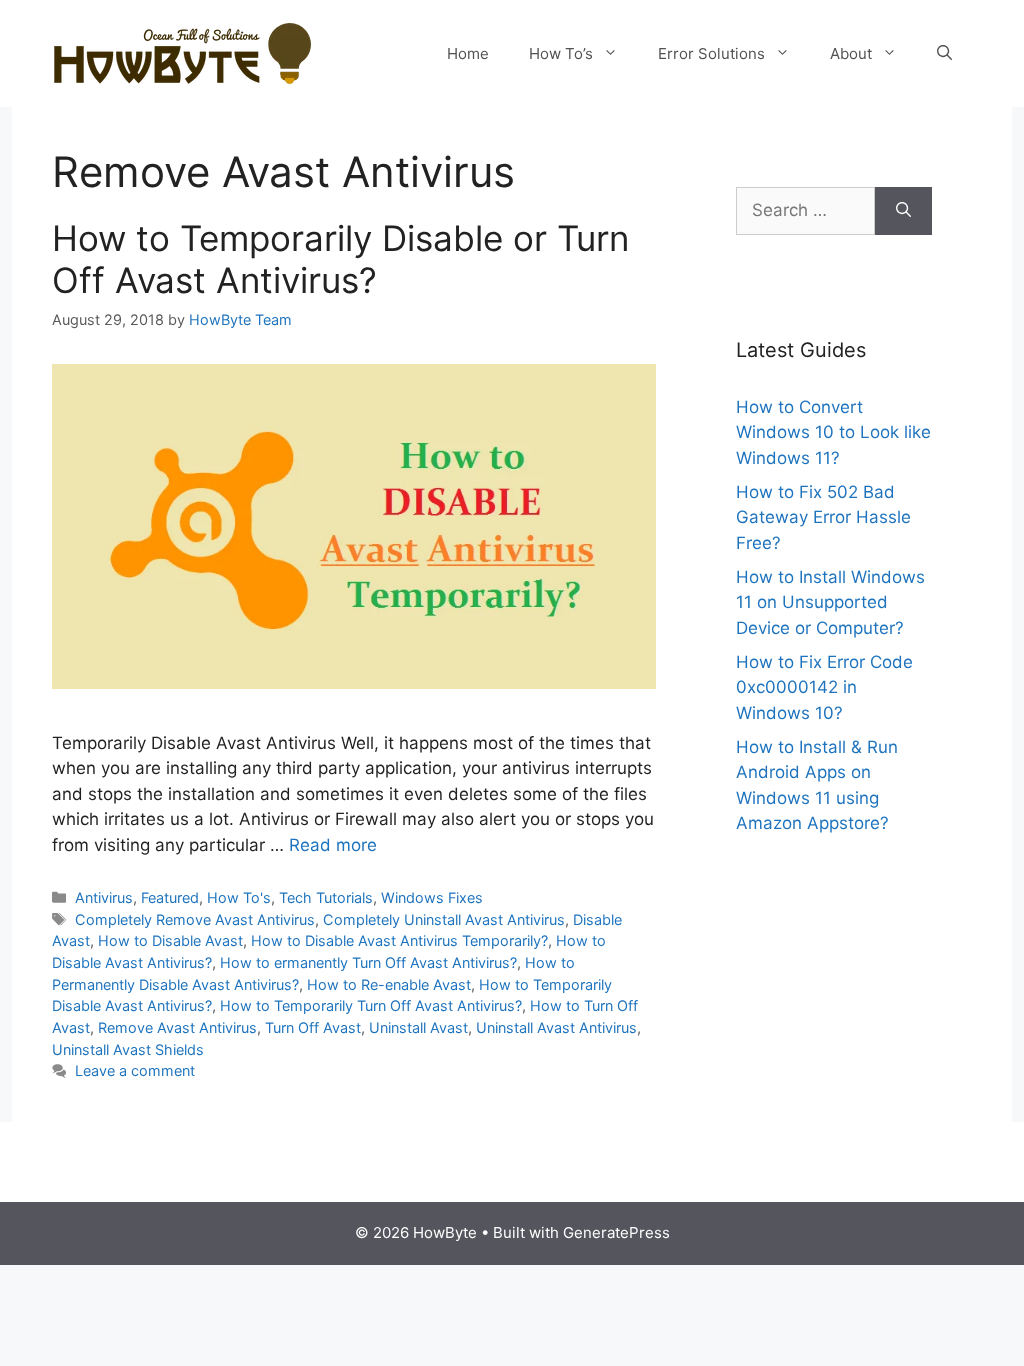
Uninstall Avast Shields (128, 1049)
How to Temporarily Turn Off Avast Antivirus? (371, 1005)
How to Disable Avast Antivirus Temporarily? (399, 940)
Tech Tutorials (326, 897)
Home (468, 53)
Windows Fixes (432, 897)
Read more (333, 845)
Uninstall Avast (418, 1027)
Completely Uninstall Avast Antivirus (444, 919)
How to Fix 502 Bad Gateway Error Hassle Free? (823, 517)
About (851, 53)
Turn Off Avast (313, 1027)
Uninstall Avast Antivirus (556, 1027)
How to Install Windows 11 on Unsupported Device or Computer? (830, 602)
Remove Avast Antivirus (177, 1027)
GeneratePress (616, 1232)
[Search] (903, 211)
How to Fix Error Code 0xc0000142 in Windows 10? (824, 687)
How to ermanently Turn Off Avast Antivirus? (368, 962)
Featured (170, 897)
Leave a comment (135, 1070)
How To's (239, 897)
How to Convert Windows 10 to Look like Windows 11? (833, 432)
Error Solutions (711, 53)
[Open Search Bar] (944, 54)
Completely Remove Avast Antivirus (195, 919)
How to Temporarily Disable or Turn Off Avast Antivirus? (340, 259)
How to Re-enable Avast (389, 984)
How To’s (561, 53)
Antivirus (104, 897)
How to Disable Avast (170, 940)
